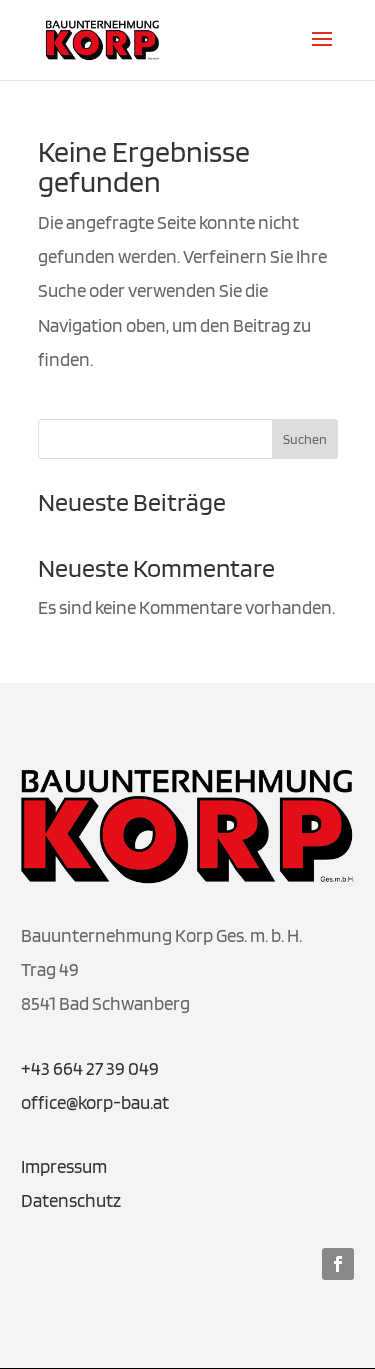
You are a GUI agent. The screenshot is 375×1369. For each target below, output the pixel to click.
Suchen (305, 439)
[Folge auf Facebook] (338, 1264)
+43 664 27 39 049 (90, 1068)
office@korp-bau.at (95, 1102)
